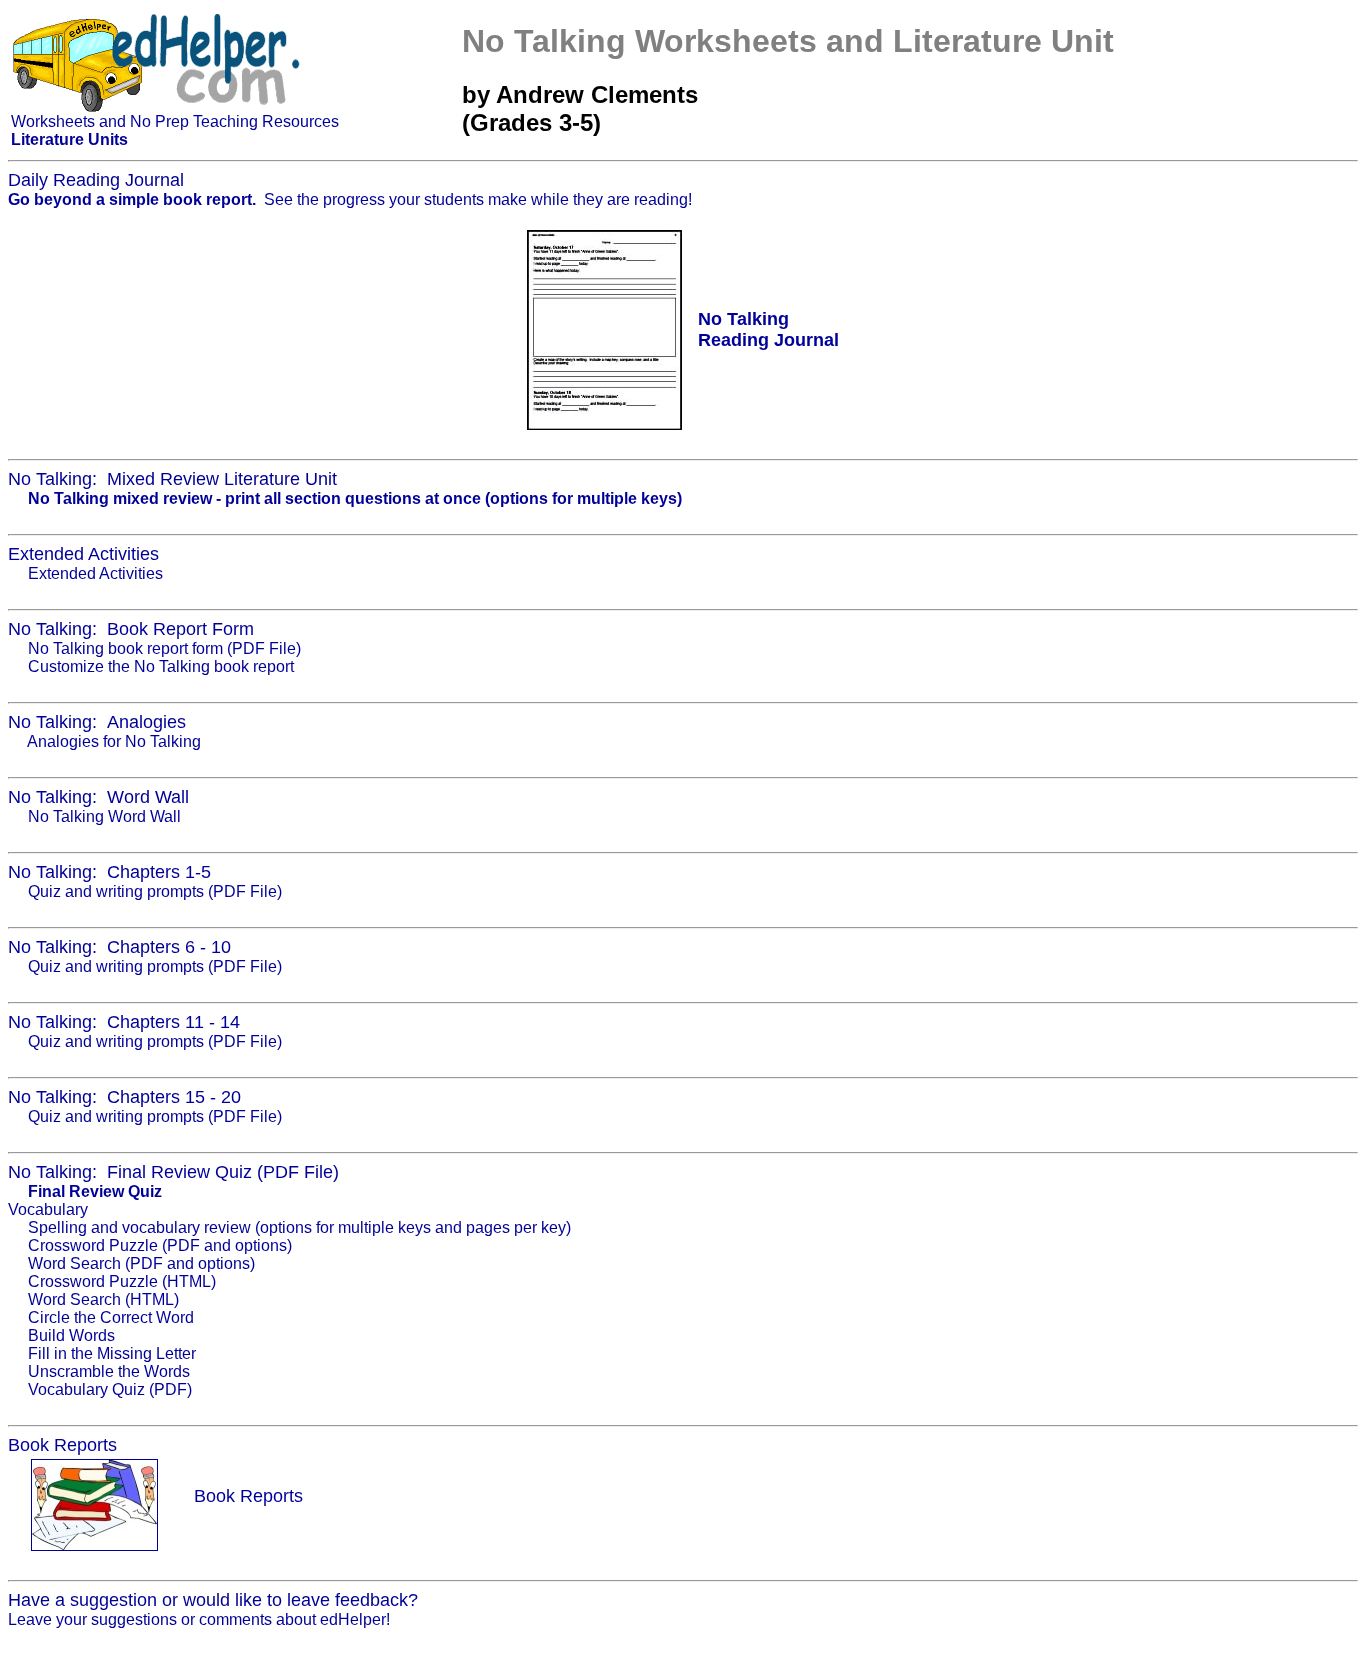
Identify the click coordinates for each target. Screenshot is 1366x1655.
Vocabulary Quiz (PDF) (110, 1389)
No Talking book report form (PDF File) (164, 648)
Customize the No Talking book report (161, 666)
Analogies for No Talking (114, 741)
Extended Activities (95, 573)
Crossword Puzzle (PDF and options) (160, 1245)
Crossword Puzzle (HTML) (122, 1281)
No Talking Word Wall (104, 816)
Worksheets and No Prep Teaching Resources (175, 121)
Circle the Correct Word (111, 1317)
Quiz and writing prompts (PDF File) (155, 891)
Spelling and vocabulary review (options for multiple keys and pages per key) (299, 1227)
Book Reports (248, 1496)
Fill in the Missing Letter (112, 1353)
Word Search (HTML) (103, 1299)
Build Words (71, 1335)
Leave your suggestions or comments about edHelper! (199, 1619)
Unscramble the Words (109, 1371)
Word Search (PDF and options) (141, 1263)
